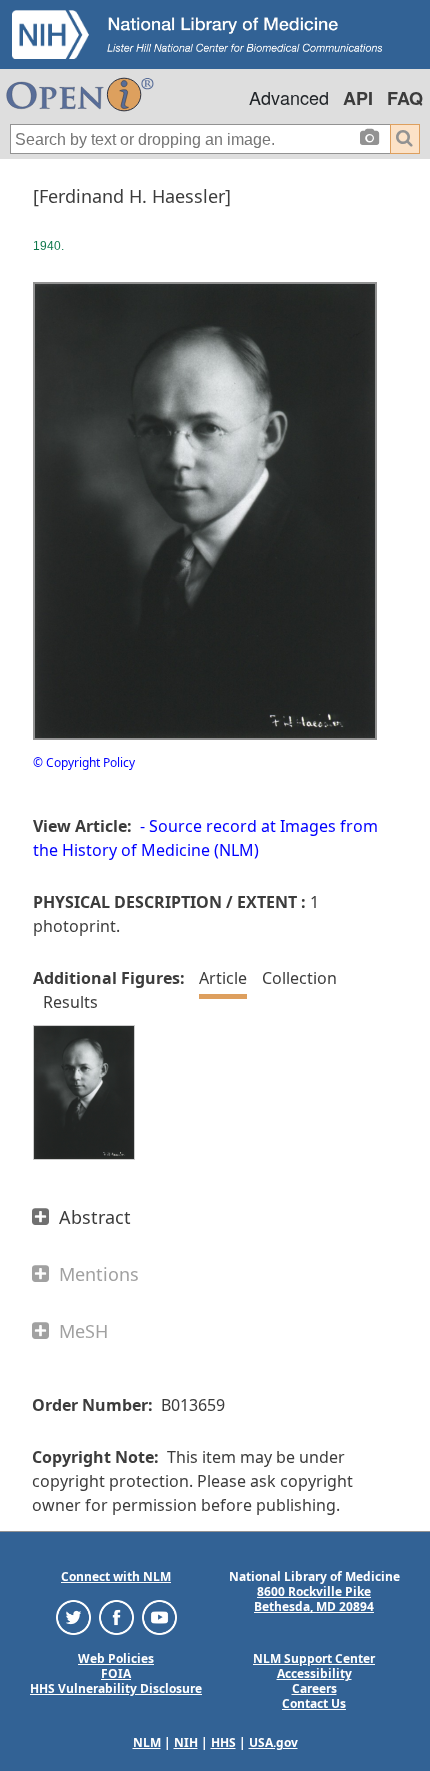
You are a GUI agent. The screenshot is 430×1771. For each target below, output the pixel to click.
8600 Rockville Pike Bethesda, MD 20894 (314, 1599)
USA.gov (273, 1742)
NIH (186, 1742)
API (358, 98)
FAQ (405, 98)
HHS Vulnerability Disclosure (116, 1688)
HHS (223, 1742)
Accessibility (314, 1673)
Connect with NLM (116, 1576)
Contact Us (314, 1703)
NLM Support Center (314, 1658)
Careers (314, 1688)
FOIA (116, 1673)
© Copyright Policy (84, 762)
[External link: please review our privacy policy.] (73, 1616)
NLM (147, 1742)
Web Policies (116, 1658)
